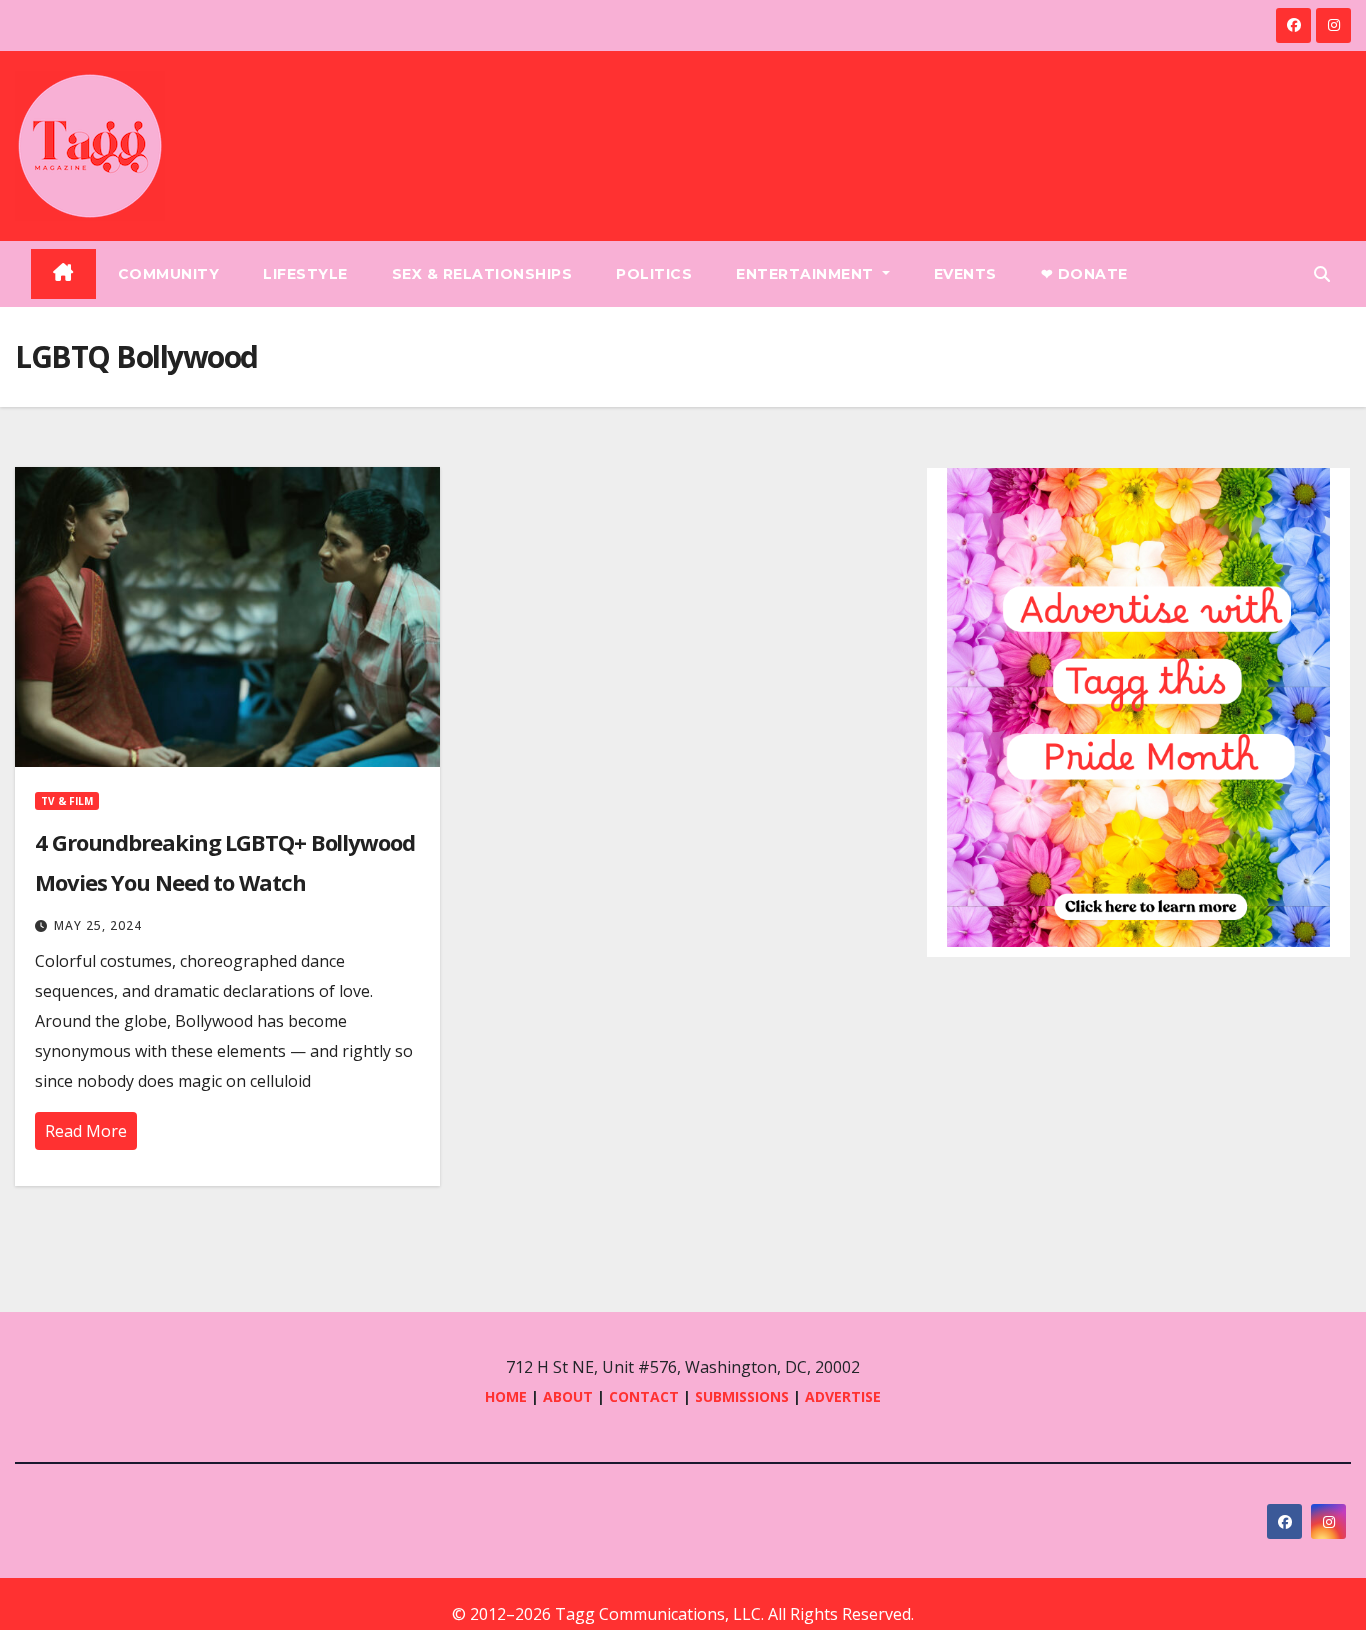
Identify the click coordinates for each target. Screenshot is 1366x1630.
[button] (1322, 274)
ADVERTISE (843, 1396)
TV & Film (67, 801)
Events (965, 274)
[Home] (63, 274)
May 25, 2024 (98, 925)
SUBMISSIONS (742, 1396)
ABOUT (568, 1396)
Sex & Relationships (482, 274)
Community (169, 274)
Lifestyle (305, 274)
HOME (506, 1396)
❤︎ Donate (1084, 274)
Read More (86, 1131)
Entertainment (807, 274)
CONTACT (646, 1396)
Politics (654, 274)
